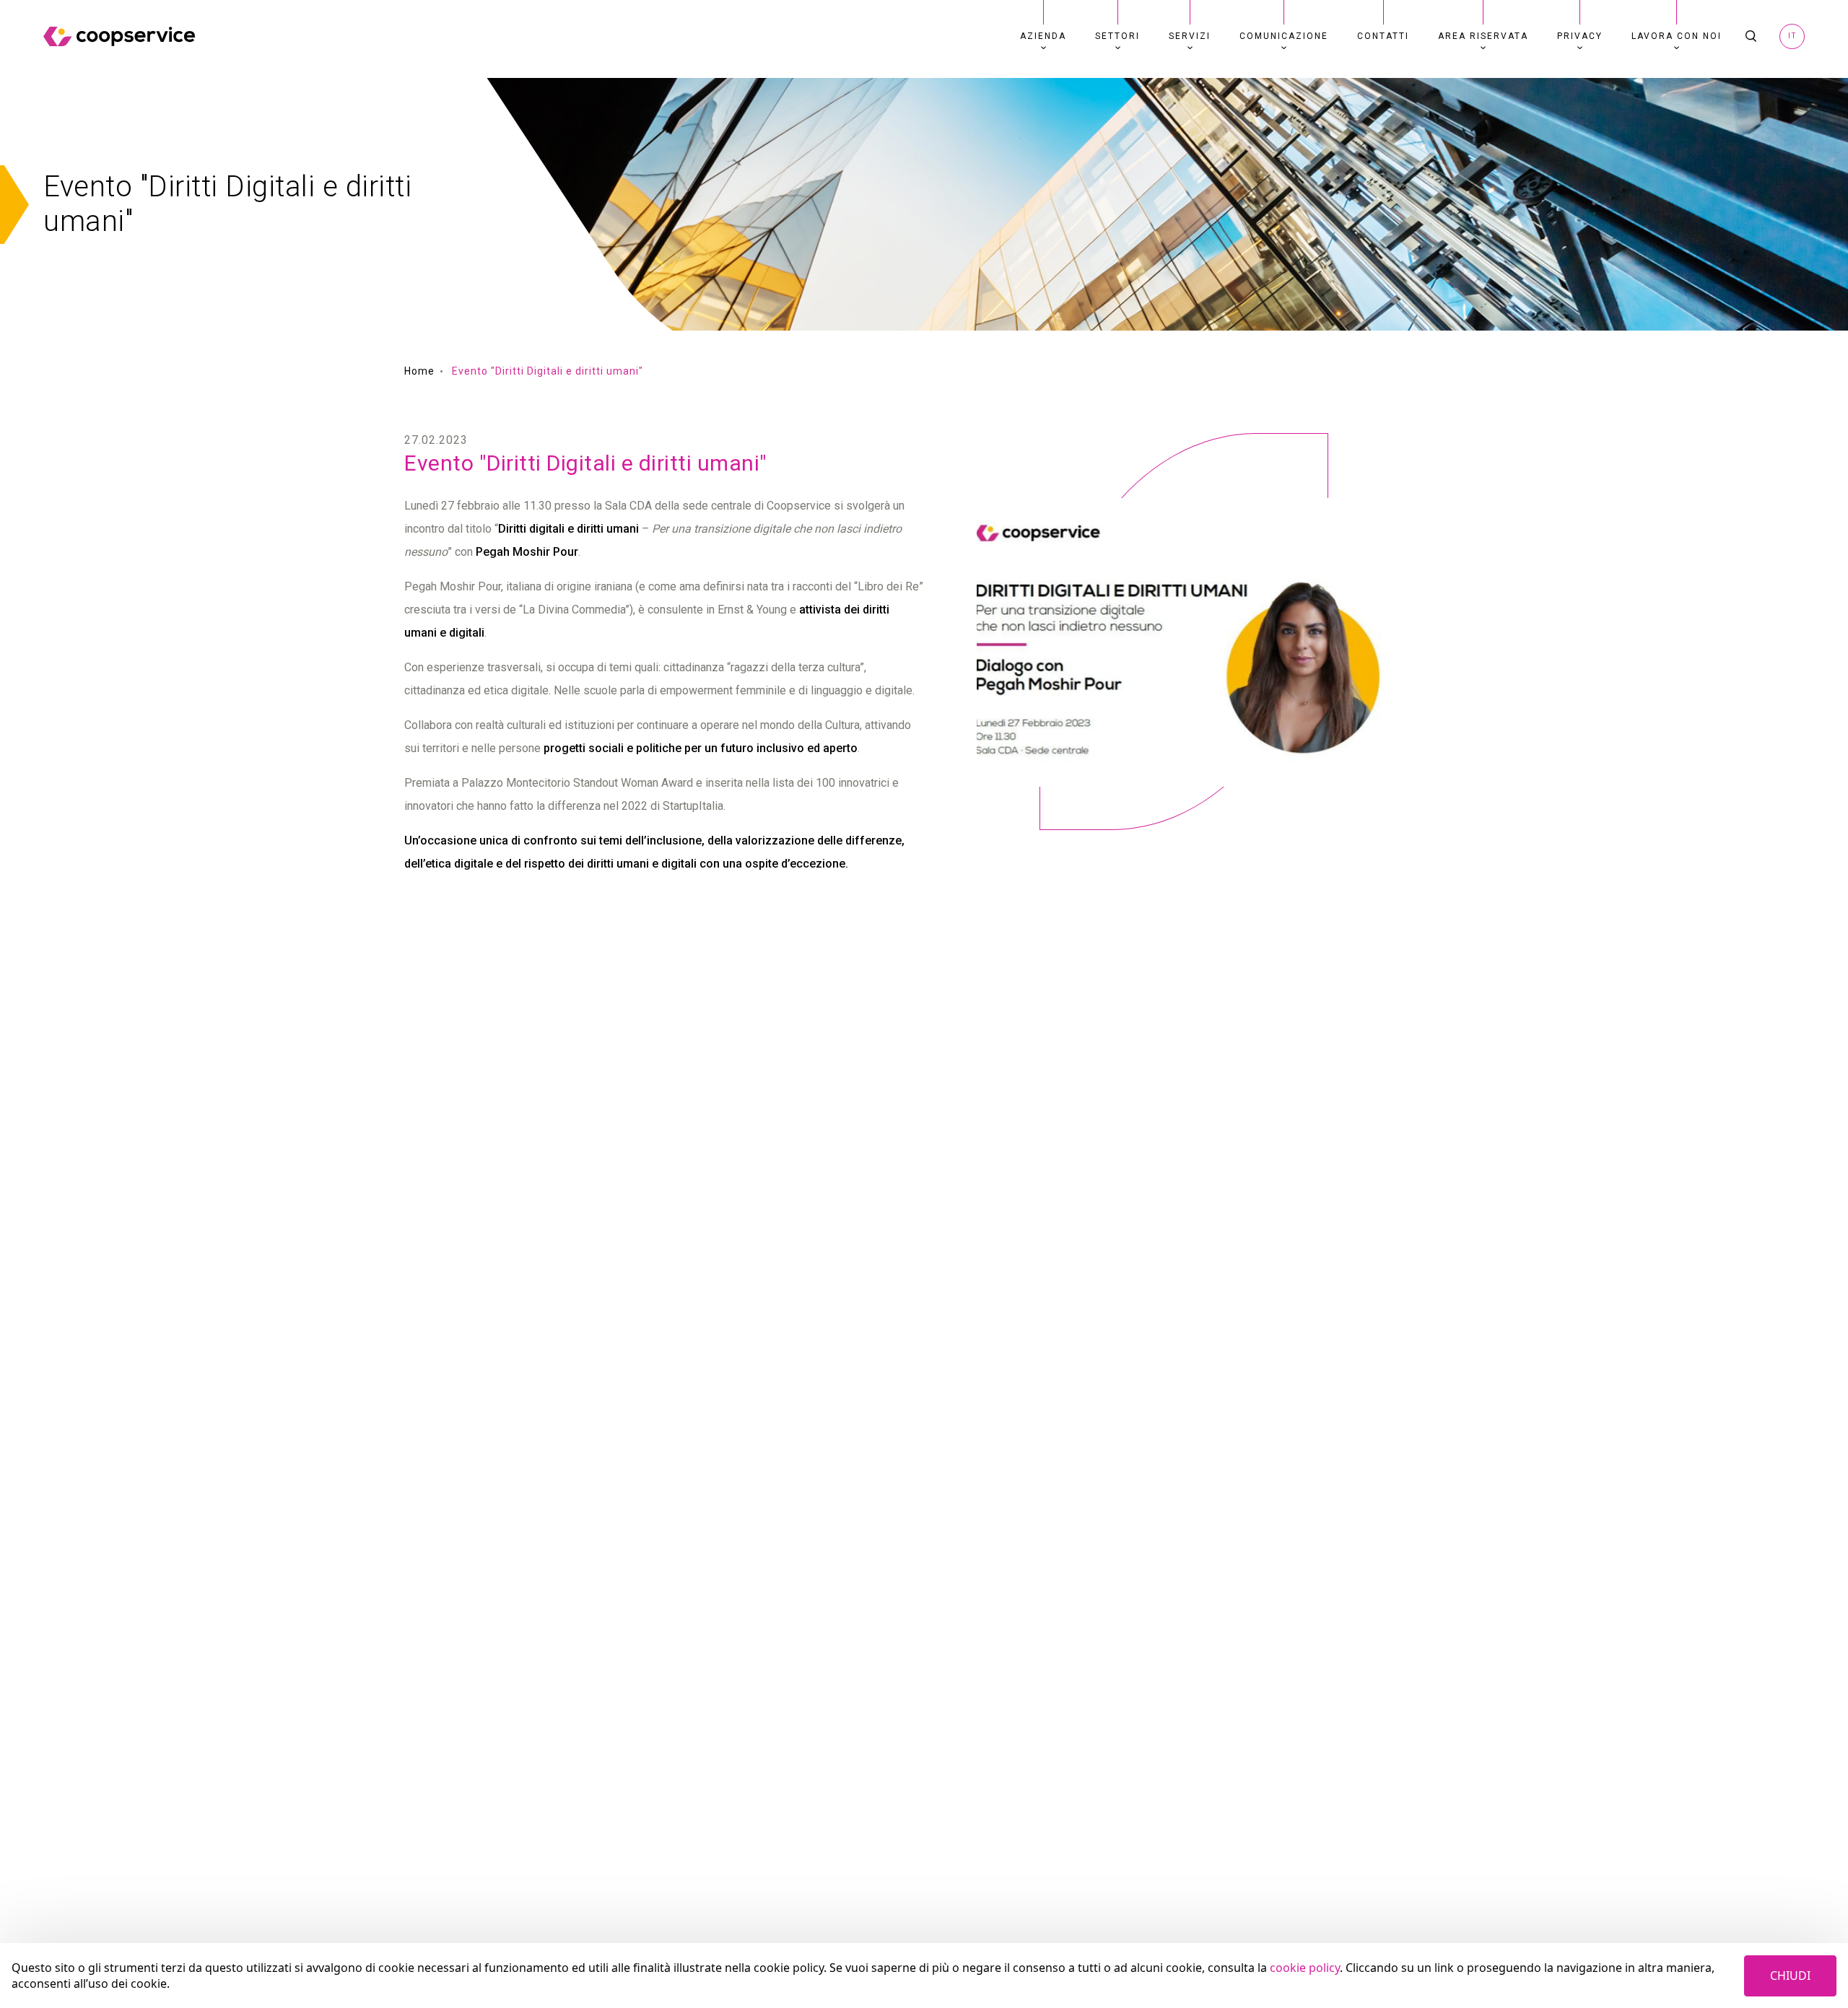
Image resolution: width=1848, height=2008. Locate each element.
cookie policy (1305, 1968)
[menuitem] (1043, 36)
